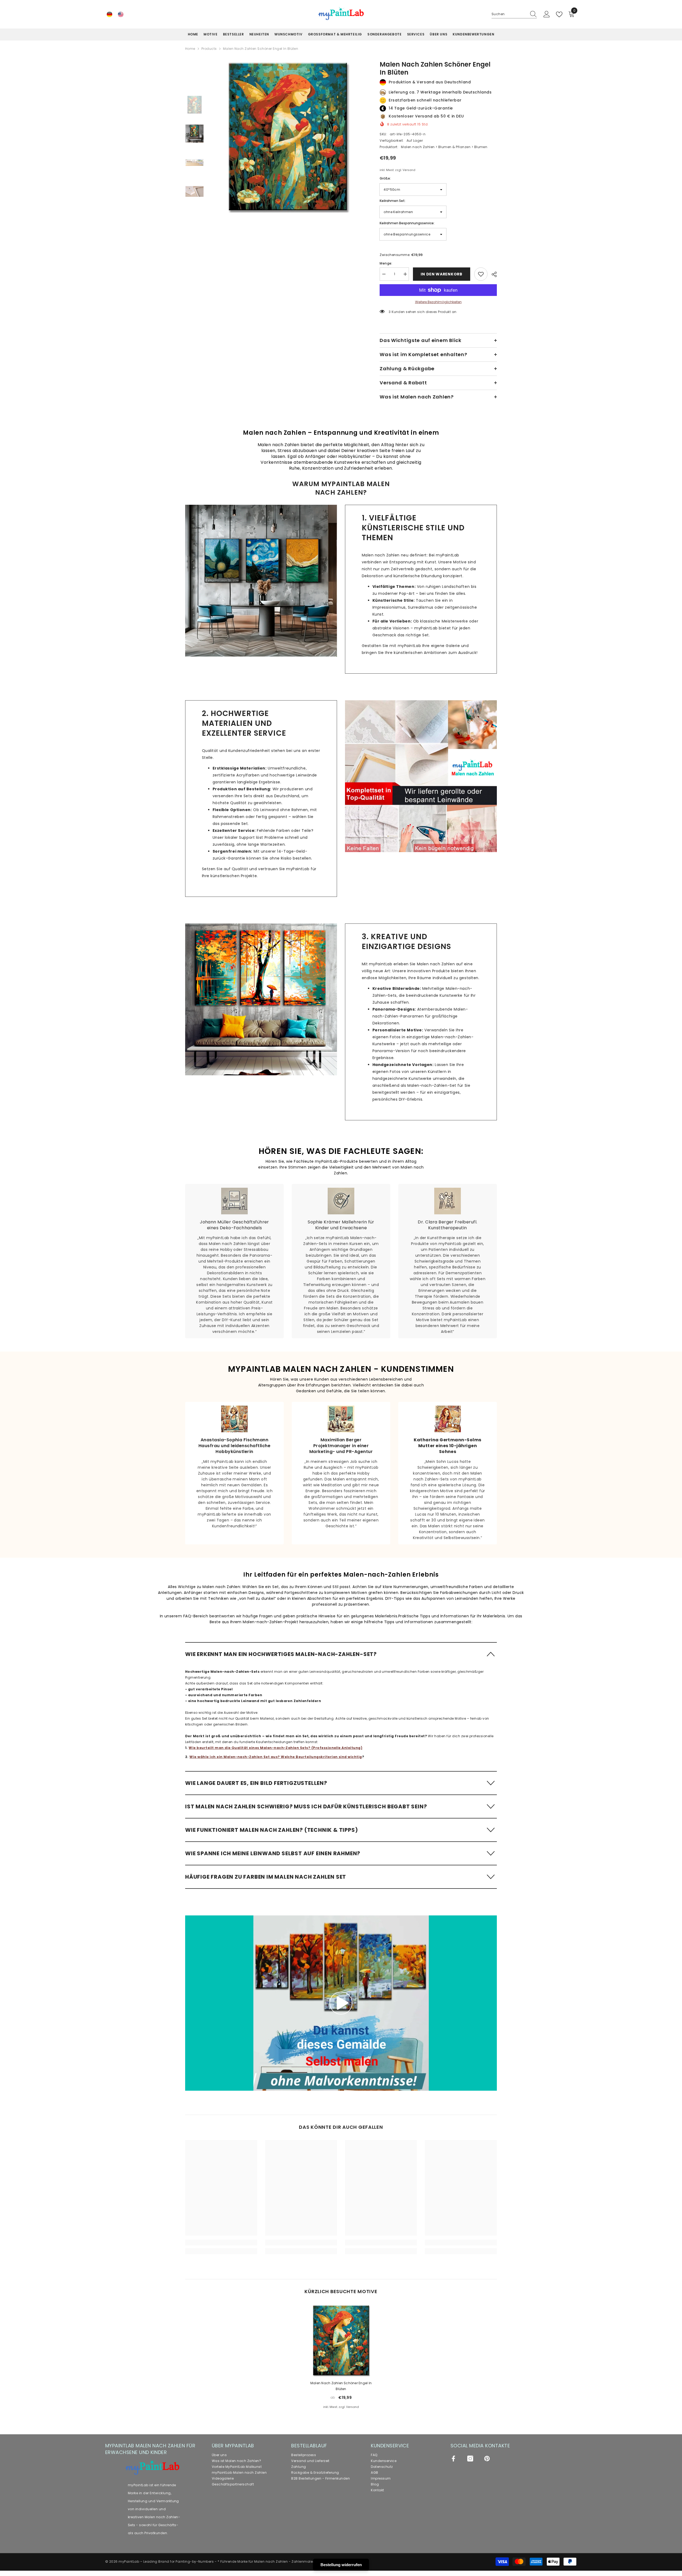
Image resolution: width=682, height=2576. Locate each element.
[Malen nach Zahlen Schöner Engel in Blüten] (341, 2340)
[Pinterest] (487, 2459)
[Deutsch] (109, 14)
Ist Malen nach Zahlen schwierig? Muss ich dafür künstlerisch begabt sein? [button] (306, 1806)
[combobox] (509, 14)
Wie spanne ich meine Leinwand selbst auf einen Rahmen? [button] (273, 1853)
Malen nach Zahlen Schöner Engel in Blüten (341, 2386)
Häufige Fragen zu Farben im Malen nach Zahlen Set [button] (266, 1877)
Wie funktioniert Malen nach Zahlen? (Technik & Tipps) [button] (271, 1830)
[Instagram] (470, 2459)
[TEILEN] (492, 274)
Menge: (386, 263)
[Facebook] (453, 2459)
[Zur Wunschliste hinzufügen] (481, 274)
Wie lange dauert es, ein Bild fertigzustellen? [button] (256, 1783)
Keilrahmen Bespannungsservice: (407, 223)
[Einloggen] (547, 14)
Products (209, 49)
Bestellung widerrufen (341, 2565)
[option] (288, 137)
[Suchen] (514, 14)
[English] (121, 14)
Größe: (385, 178)
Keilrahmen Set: (393, 201)
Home (190, 49)
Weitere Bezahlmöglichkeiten (438, 302)
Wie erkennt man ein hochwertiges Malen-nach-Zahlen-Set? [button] (281, 1654)
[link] (261, 581)
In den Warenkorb (441, 274)
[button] (341, 1654)
